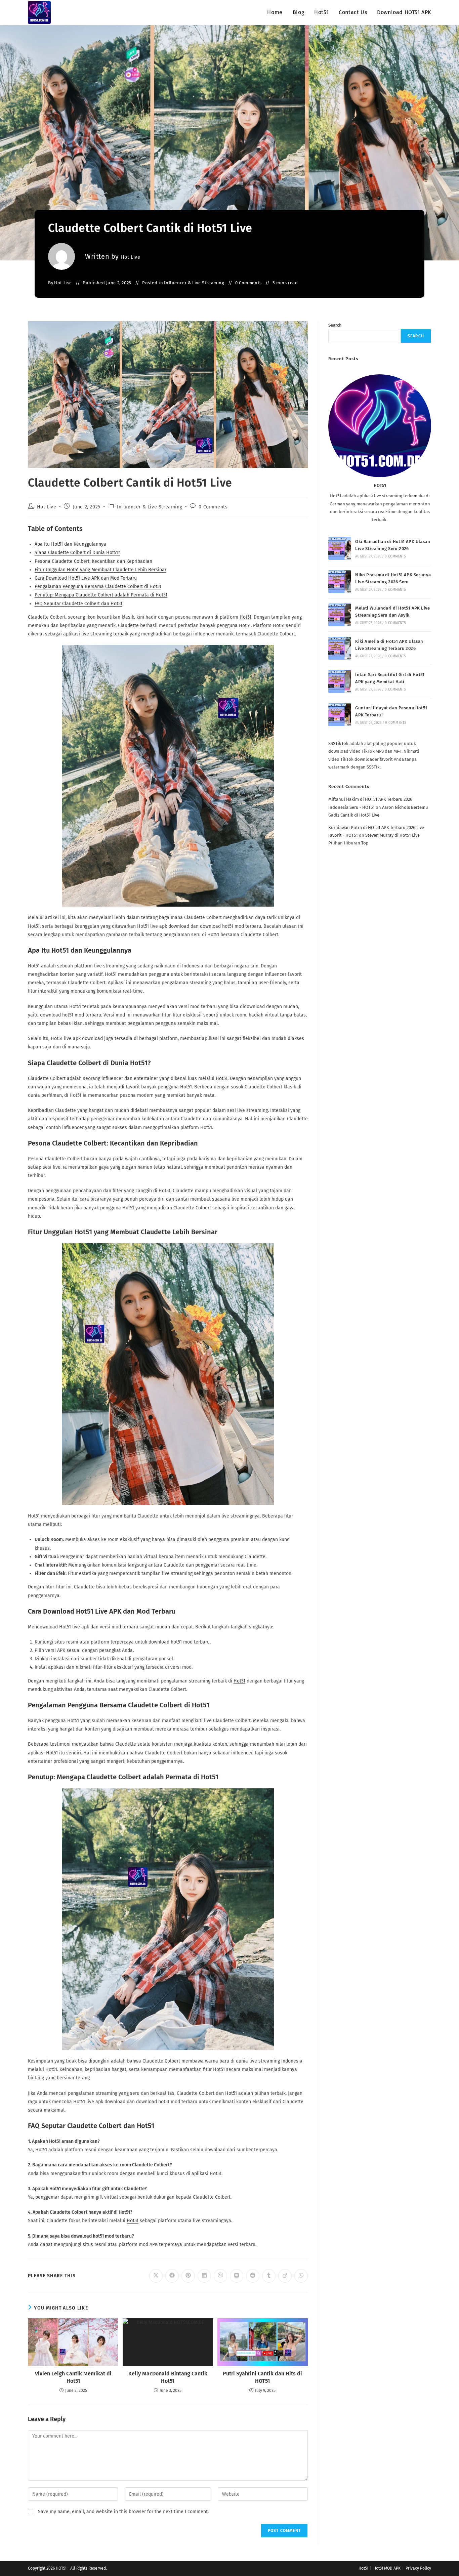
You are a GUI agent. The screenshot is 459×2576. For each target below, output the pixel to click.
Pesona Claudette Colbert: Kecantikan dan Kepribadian (93, 561)
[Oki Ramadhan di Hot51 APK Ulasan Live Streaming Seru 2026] (340, 548)
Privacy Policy (418, 2568)
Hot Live (131, 257)
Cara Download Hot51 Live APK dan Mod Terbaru (86, 578)
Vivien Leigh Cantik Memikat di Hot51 (73, 2377)
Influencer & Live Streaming (194, 283)
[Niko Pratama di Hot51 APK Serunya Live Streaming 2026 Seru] (340, 582)
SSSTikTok (338, 743)
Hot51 (245, 617)
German (337, 504)
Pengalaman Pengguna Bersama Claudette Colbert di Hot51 (98, 587)
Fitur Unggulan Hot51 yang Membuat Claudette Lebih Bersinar (100, 570)
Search (335, 325)
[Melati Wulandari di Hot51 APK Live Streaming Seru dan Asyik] (340, 615)
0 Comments (248, 283)
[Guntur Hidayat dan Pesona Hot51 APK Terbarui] (340, 715)
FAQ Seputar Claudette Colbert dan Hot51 (78, 604)
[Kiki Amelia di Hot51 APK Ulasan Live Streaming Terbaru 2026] (340, 648)
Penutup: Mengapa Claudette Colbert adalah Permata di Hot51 (101, 595)
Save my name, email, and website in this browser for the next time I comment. (123, 2512)
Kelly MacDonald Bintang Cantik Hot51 (168, 2377)
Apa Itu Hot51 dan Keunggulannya (70, 544)
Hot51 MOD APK (387, 2568)
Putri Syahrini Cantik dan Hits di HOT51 (262, 2377)
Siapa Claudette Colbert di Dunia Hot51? (77, 553)
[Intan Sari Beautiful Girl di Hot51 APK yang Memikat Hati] (340, 681)
